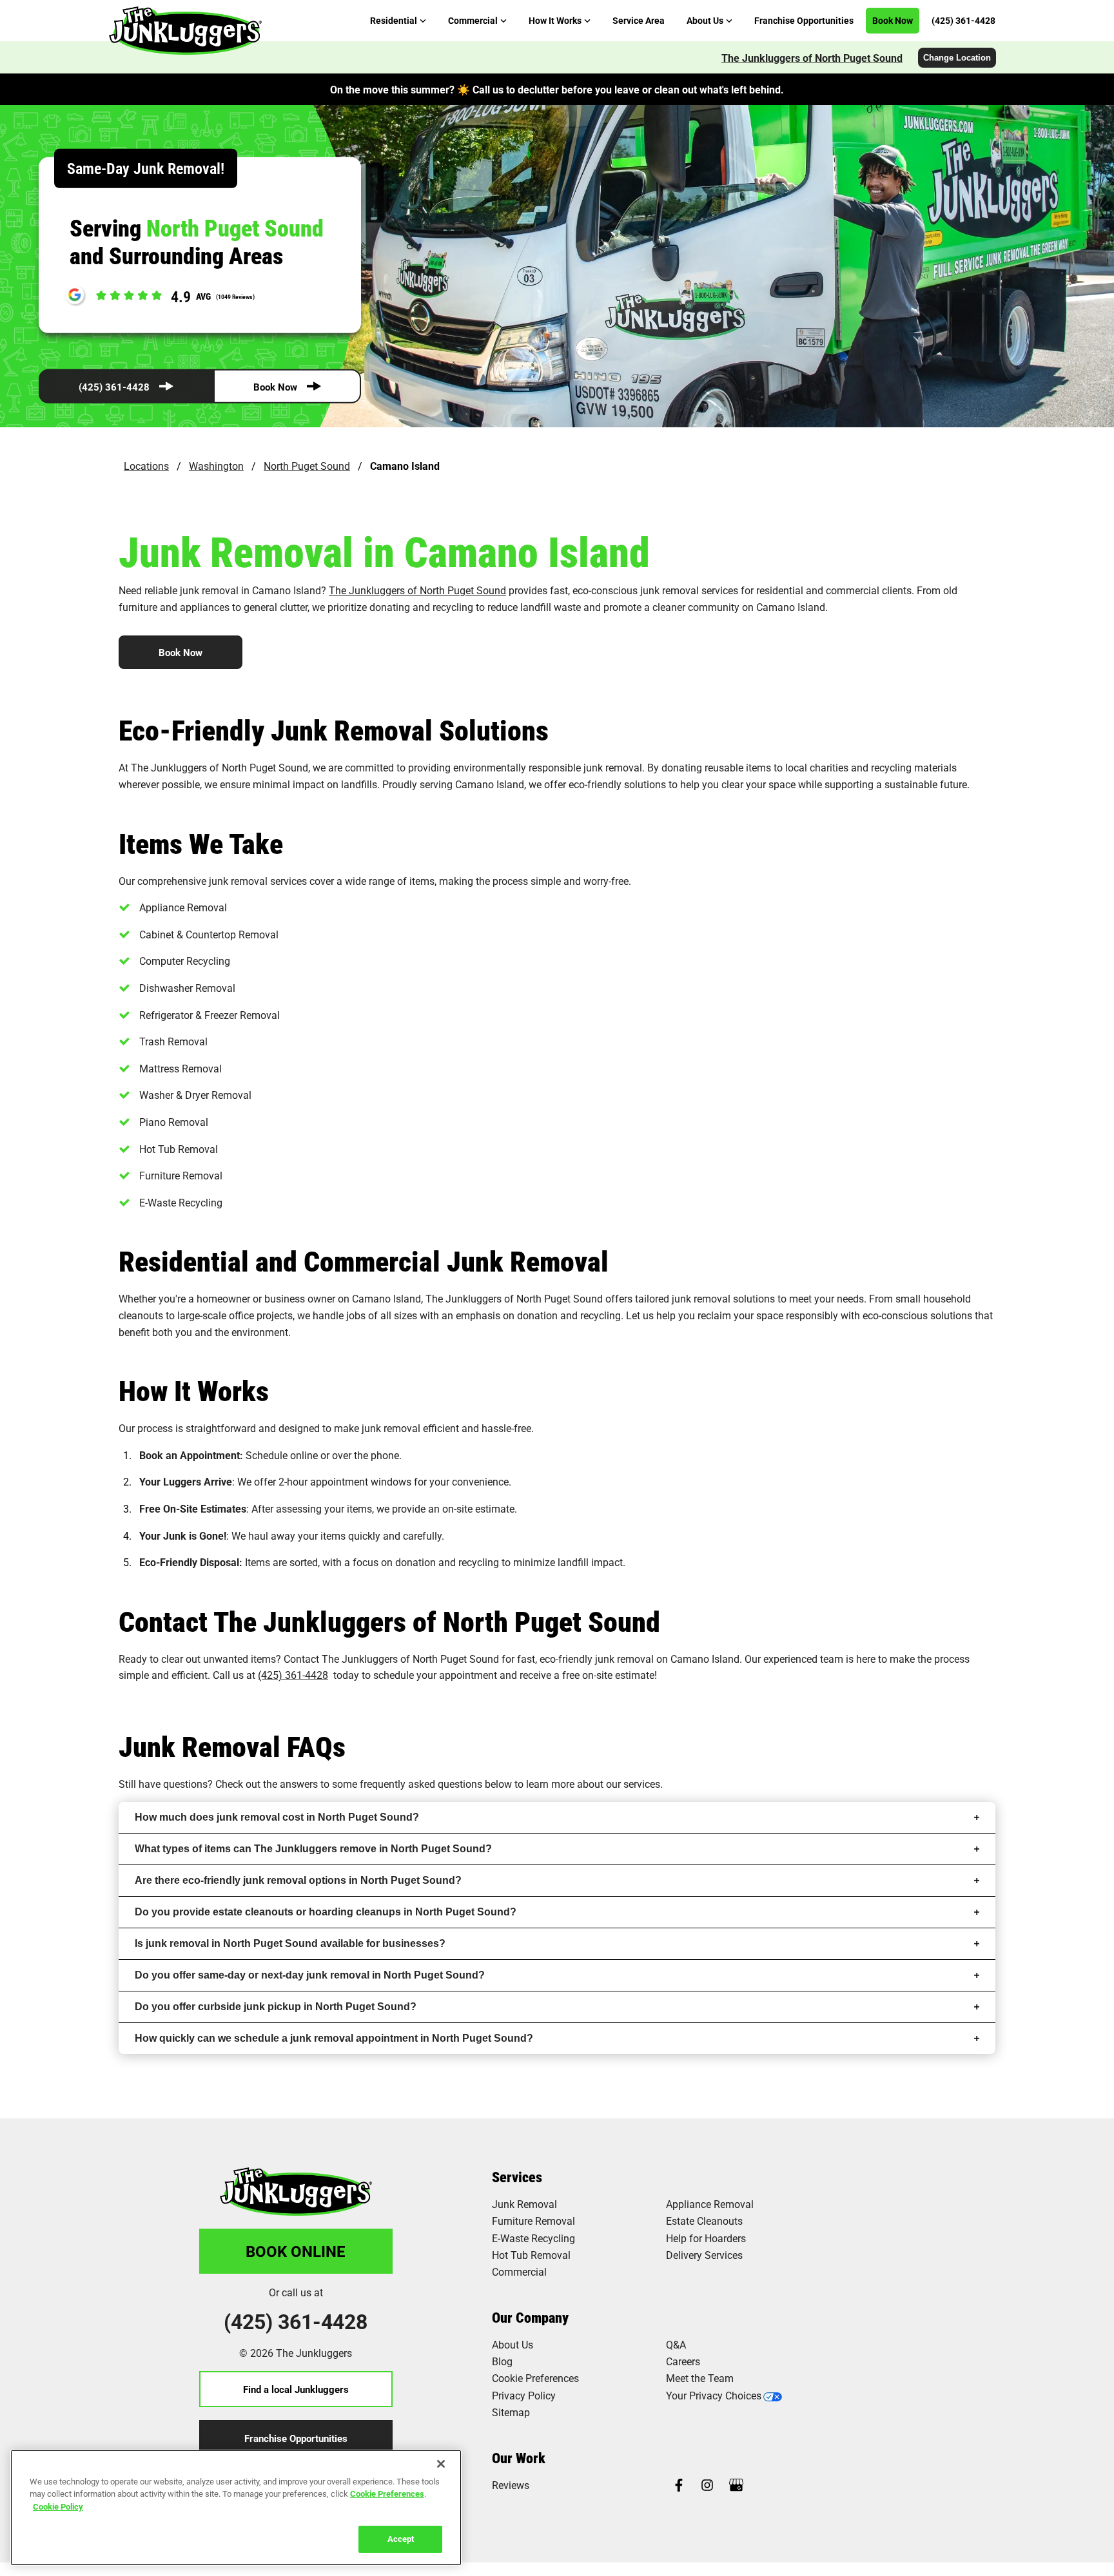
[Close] (441, 2464)
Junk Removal (524, 2204)
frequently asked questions (421, 1784)
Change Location (957, 58)
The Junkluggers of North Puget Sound (812, 58)
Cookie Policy (58, 2506)
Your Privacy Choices (714, 2395)
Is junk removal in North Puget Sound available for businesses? (290, 1943)
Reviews (511, 2485)
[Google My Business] (736, 2486)
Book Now (275, 387)
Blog (502, 2361)
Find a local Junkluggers (296, 2389)
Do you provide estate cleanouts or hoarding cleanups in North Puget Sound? (326, 1912)
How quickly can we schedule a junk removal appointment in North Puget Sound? (334, 2038)
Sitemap (511, 2412)
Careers (683, 2361)
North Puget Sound (307, 466)
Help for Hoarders (706, 2238)
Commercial (519, 2271)
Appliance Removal (710, 2204)
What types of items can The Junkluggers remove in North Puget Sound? (313, 1849)
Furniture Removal (533, 2221)
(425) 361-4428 (114, 387)
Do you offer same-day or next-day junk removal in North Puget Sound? (310, 1975)
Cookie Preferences (387, 2494)
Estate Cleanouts (704, 2221)
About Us (513, 2344)
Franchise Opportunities (296, 2438)
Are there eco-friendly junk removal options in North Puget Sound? (298, 1880)
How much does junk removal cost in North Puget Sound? (277, 1817)
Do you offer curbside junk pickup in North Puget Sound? (276, 2007)
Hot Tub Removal (531, 2255)
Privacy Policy (524, 2395)
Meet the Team (700, 2378)
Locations (146, 466)
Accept (401, 2539)
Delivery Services (704, 2255)
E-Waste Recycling (533, 2238)
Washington (216, 466)
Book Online (296, 2251)
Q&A (676, 2344)
